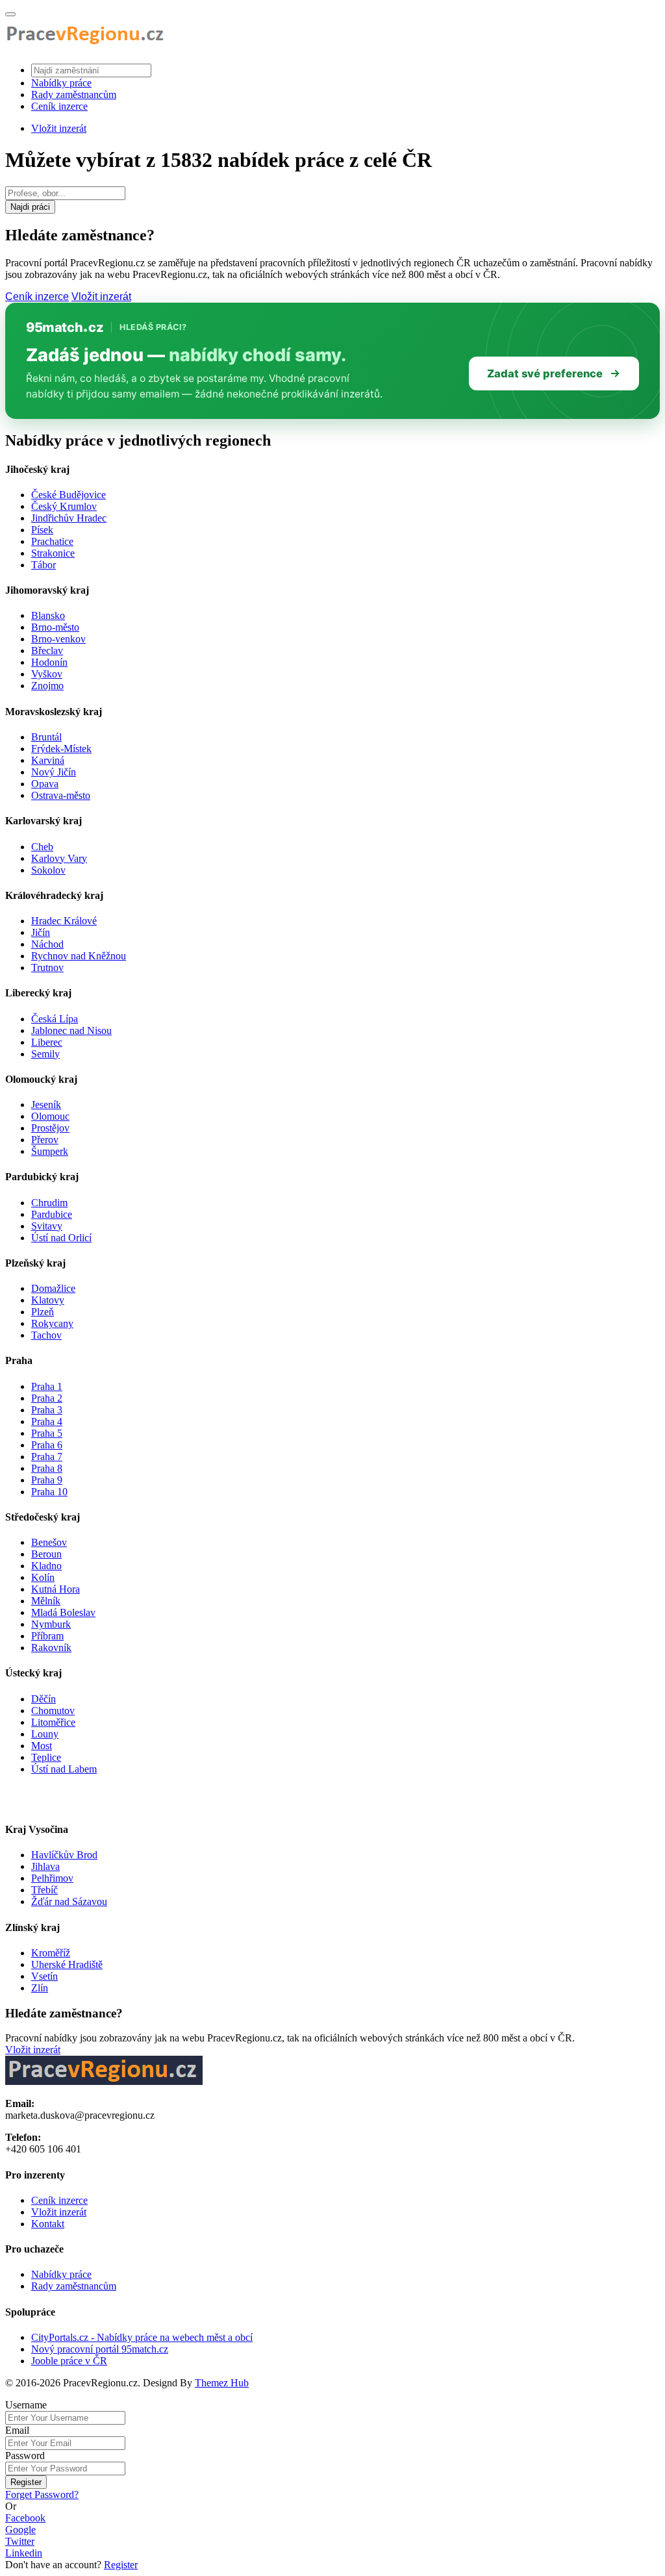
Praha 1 (47, 1386)
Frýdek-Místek (61, 749)
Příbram (47, 1636)
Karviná (48, 760)
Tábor (44, 565)
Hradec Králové (64, 921)
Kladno (46, 1566)
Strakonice (53, 553)
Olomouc (50, 1116)
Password (25, 2456)
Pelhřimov (52, 1878)
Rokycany (52, 1323)
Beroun (46, 1554)
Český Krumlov (64, 506)
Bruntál (46, 737)
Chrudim (49, 1203)
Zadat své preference (545, 373)
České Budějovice (69, 495)
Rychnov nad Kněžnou (79, 956)
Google (20, 2530)
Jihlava (45, 1866)
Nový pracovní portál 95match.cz (100, 2349)
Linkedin (24, 2553)
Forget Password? (42, 2494)
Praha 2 (47, 1398)
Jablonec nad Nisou (71, 1030)
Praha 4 (47, 1421)
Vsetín (44, 1976)
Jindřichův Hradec (69, 518)
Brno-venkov (58, 639)
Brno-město (55, 627)
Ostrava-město (61, 795)
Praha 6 (47, 1445)
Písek (42, 530)
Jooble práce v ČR (69, 2361)
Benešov (49, 1542)
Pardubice (52, 1214)
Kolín (43, 1577)
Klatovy (48, 1300)
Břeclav (47, 650)
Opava (45, 784)
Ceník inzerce (59, 106)
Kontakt (48, 2224)
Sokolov (48, 870)
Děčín (44, 1699)
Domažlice (53, 1288)
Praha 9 (47, 1480)
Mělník (46, 1601)
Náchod (47, 944)
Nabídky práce (61, 83)
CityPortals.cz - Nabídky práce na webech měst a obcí (142, 2337)
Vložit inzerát (59, 128)
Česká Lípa (55, 1019)
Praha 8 (47, 1468)
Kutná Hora (56, 1589)
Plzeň (43, 1312)
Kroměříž (51, 1953)
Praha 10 (49, 1492)
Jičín (41, 932)
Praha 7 (47, 1457)
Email (17, 2430)
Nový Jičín (54, 772)
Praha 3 (47, 1410)
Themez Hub (222, 2383)
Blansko (48, 615)
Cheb (42, 847)
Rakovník (51, 1648)
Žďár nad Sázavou (69, 1901)
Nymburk (51, 1624)
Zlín (40, 1988)
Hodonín (49, 662)
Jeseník (46, 1105)
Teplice (46, 1757)
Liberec (47, 1042)
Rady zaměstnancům (74, 95)
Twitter (20, 2541)
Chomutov (53, 1711)
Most (42, 1746)
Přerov (45, 1140)
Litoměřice (53, 1722)
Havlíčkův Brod (64, 1855)
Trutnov (47, 967)
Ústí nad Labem (64, 1769)
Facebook (25, 2518)
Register (26, 2482)
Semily (45, 1054)
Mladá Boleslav (63, 1612)
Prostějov (50, 1128)
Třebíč (44, 1890)
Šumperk (50, 1151)
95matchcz (65, 327)
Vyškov (47, 674)
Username (26, 2405)
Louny (45, 1734)
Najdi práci (30, 207)
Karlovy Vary (59, 858)
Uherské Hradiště (67, 1964)
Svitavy (47, 1226)
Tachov (46, 1335)
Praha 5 (47, 1433)
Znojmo (47, 686)
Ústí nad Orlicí (61, 1238)
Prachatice (52, 541)
